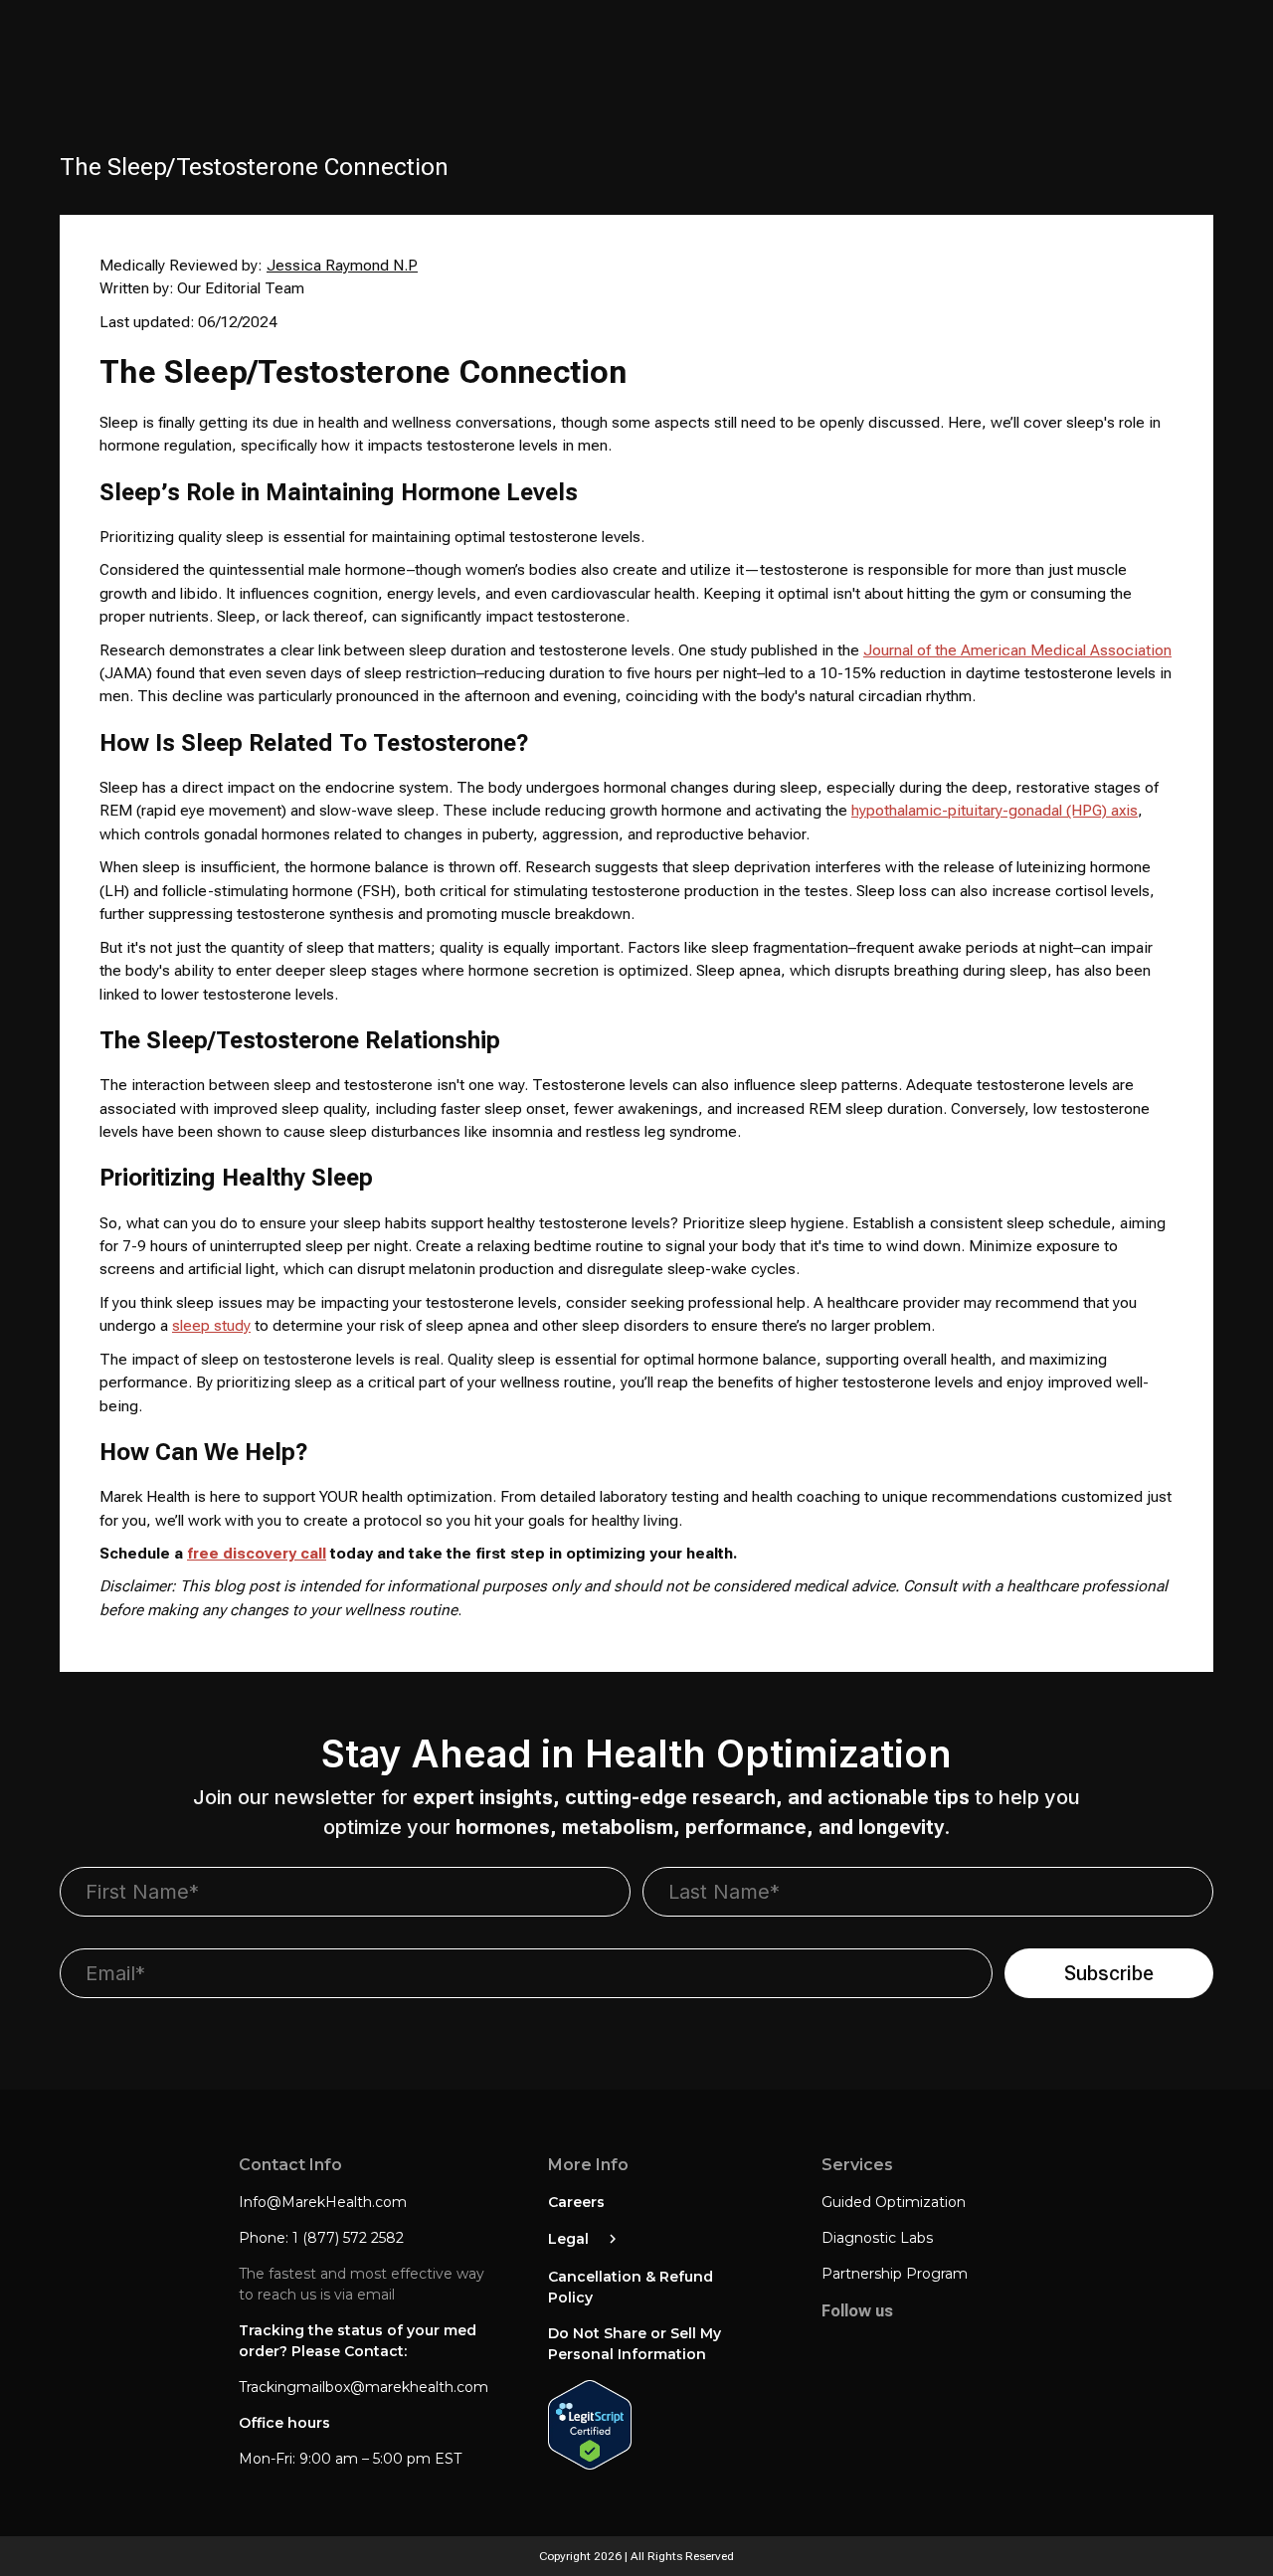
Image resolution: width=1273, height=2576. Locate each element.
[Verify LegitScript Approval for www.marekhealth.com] (655, 2426)
